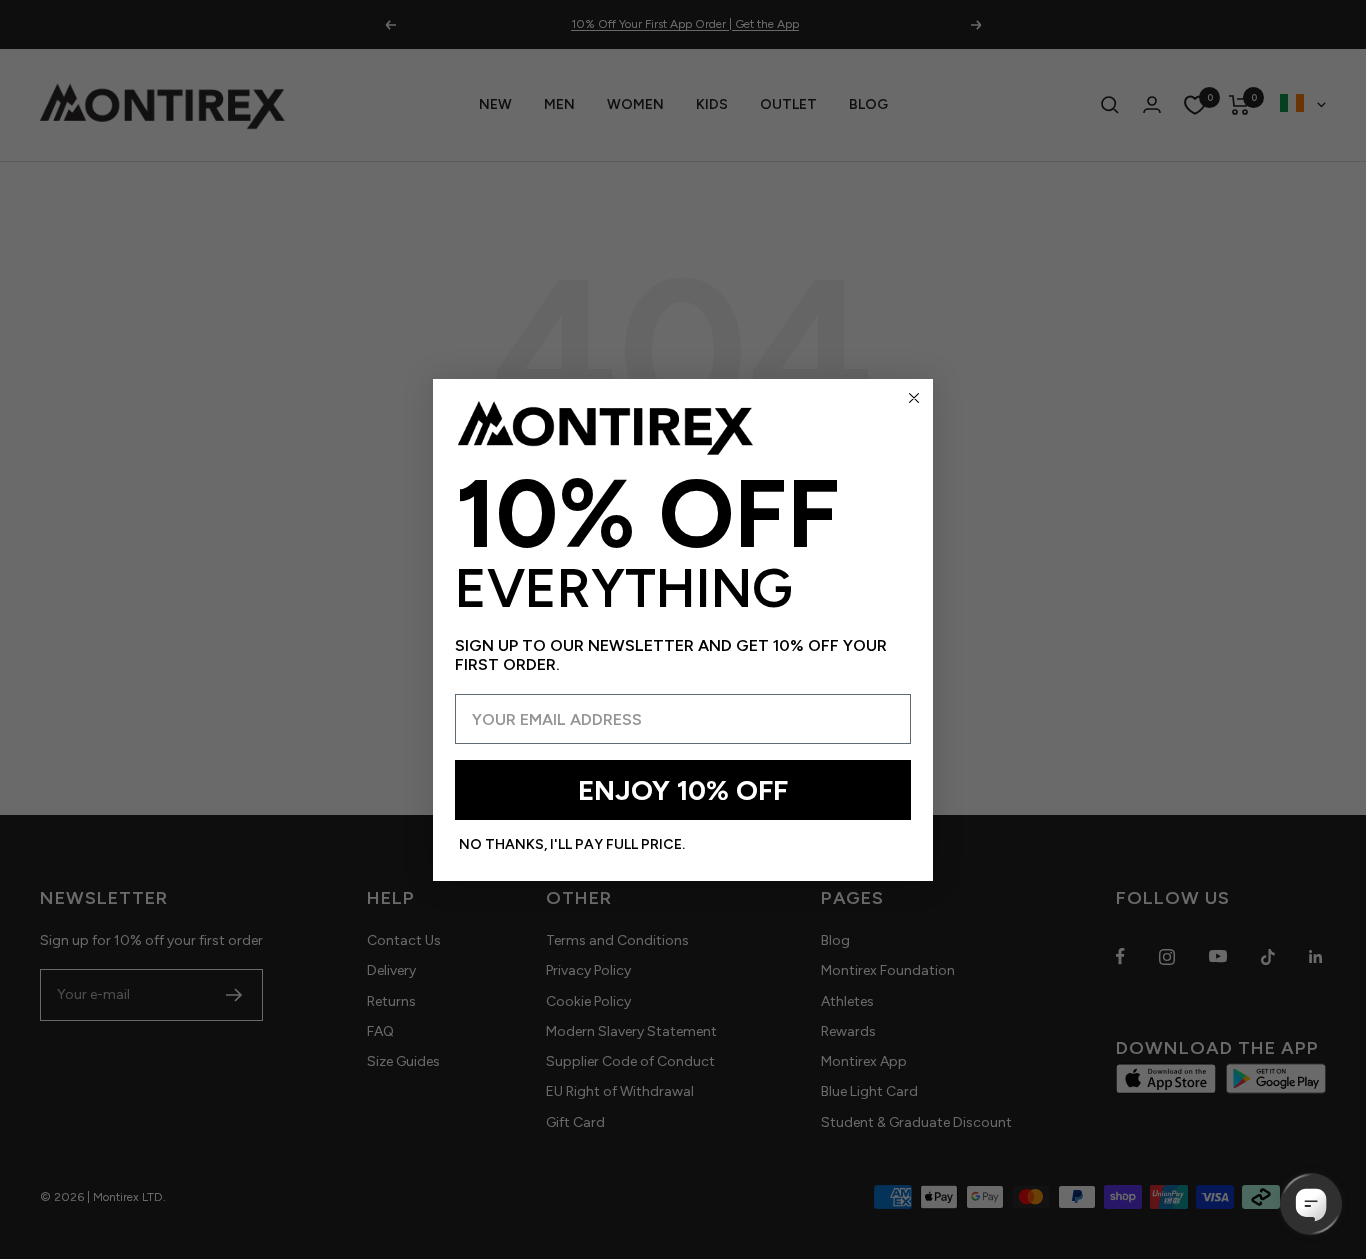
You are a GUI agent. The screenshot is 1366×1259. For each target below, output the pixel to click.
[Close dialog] (914, 398)
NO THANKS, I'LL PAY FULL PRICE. (572, 844)
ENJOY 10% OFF (683, 790)
